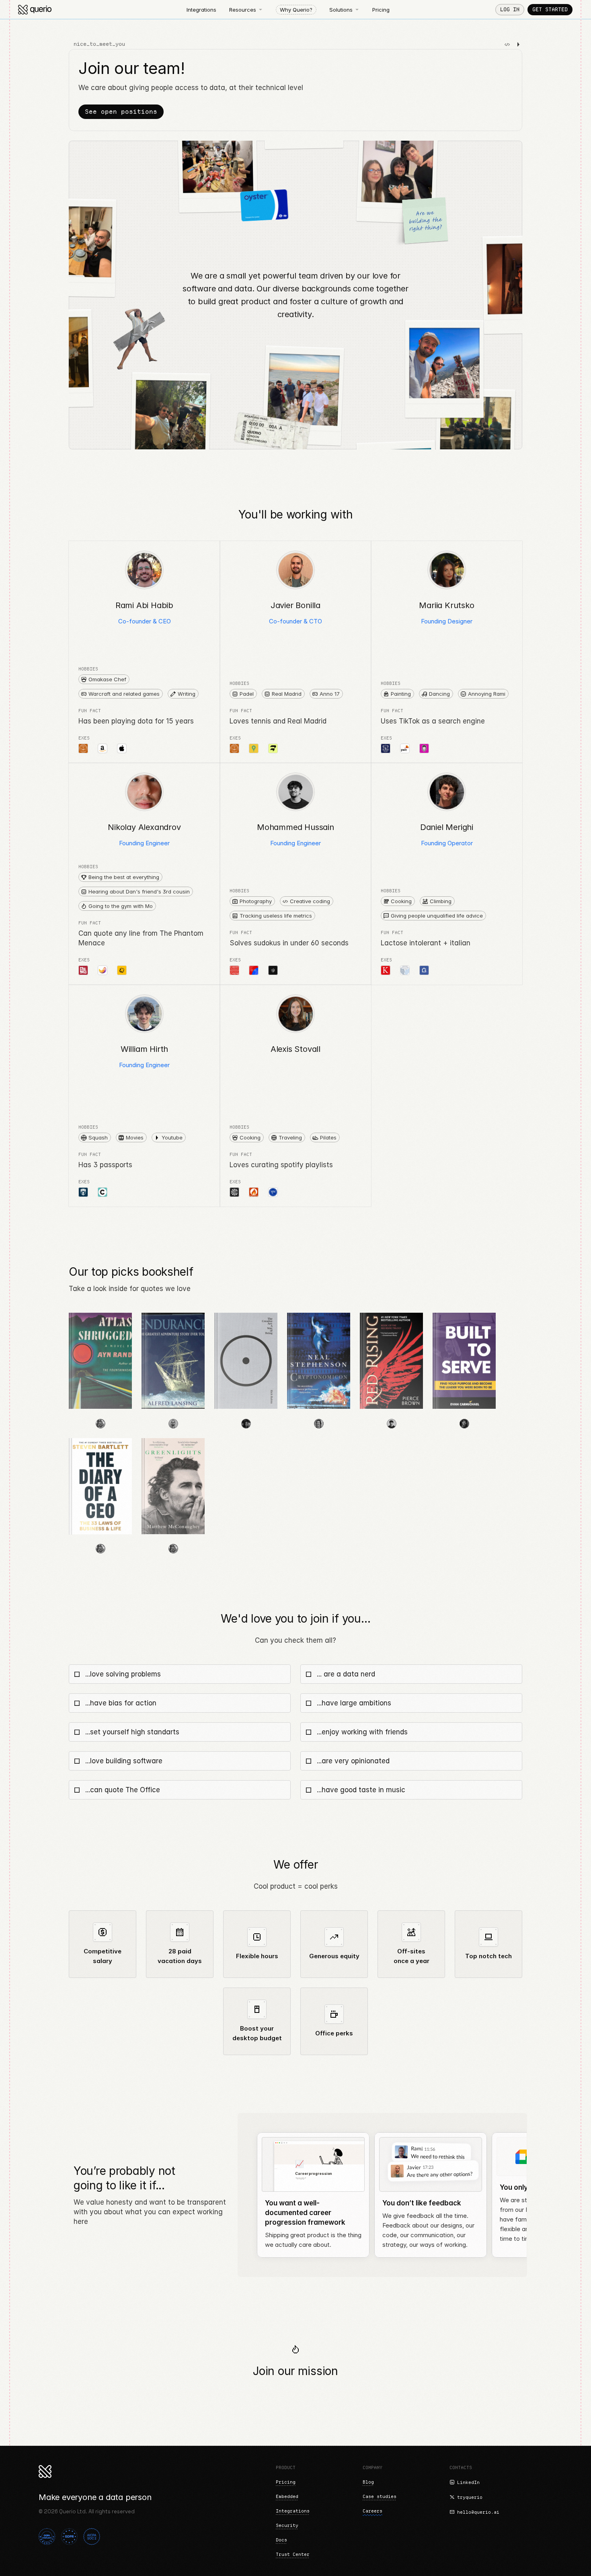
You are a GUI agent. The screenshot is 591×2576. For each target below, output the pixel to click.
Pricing (286, 2482)
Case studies (380, 2496)
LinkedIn (468, 2482)
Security (287, 2525)
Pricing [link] (381, 10)
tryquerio (470, 2497)
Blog (368, 2482)
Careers (372, 2511)
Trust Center (293, 2554)
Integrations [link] (201, 10)
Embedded (287, 2496)
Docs (281, 2540)
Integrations (293, 2511)
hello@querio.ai (478, 2512)
